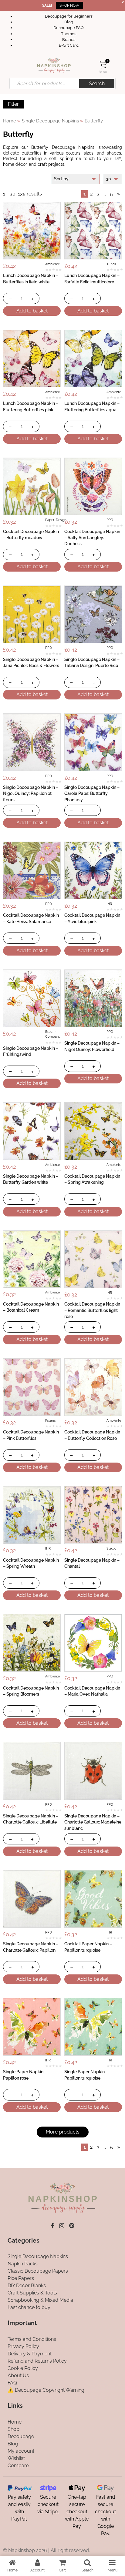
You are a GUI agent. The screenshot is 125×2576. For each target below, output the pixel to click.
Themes (69, 34)
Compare (18, 2466)
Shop (14, 2429)
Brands (69, 40)
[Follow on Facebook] (53, 2226)
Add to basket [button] (32, 311)
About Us (18, 2376)
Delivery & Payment (30, 2354)
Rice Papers (21, 2278)
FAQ (12, 2383)
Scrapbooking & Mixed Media (40, 2300)
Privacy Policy (23, 2346)
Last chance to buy (29, 2307)
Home (10, 121)
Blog (69, 22)
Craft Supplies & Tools (32, 2293)
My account (21, 2451)
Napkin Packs (23, 2264)
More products (63, 2132)
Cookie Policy (23, 2368)
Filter (13, 104)
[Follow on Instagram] (62, 2226)
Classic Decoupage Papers (38, 2271)
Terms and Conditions (32, 2339)
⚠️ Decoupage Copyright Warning (46, 2390)
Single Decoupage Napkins (50, 121)
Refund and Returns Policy (37, 2361)
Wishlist (16, 2458)
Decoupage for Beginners (69, 16)
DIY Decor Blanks (27, 2286)
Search (97, 83)
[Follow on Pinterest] (72, 2226)
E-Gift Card (69, 45)
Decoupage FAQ (69, 28)
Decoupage (21, 2436)
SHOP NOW (69, 5)
